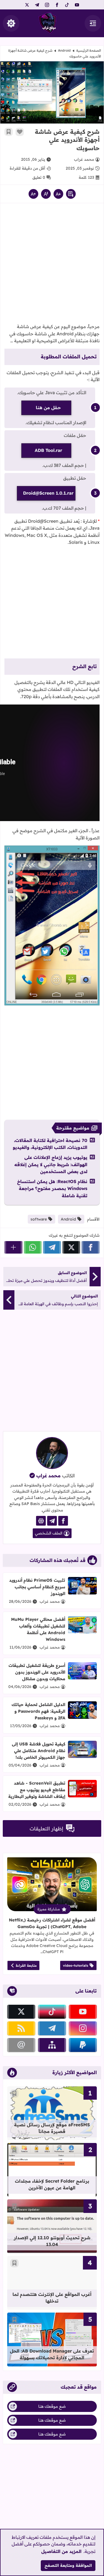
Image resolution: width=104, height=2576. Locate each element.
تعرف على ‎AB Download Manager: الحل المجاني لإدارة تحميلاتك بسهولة (52, 2354)
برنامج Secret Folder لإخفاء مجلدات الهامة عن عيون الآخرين (52, 2184)
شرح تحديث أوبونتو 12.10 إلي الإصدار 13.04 (52, 2241)
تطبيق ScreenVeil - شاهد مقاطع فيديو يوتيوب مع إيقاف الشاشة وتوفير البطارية (37, 1790)
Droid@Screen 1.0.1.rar (48, 493)
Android (64, 50)
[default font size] (46, 194)
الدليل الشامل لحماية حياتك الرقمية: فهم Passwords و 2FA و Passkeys (38, 1711)
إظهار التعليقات (46, 1829)
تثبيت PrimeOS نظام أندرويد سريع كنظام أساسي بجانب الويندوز (37, 1587)
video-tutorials (76, 1965)
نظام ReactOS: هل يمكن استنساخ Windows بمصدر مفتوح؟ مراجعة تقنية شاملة (52, 1188)
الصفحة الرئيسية (89, 50)
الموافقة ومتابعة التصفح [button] (68, 2565)
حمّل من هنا (48, 407)
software (39, 1219)
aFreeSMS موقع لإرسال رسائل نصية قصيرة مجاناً (52, 2128)
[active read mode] (71, 194)
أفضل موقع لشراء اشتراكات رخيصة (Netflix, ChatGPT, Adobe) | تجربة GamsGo (52, 1923)
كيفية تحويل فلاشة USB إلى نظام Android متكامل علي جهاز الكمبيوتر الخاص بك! (39, 1751)
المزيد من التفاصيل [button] (61, 2551)
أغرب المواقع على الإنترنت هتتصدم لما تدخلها (52, 2298)
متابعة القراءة (26, 1965)
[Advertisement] (52, 265)
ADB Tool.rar (48, 450)
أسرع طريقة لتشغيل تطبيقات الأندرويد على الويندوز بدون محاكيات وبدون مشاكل (37, 1672)
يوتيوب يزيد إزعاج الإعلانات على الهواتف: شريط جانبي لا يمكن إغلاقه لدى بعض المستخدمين (51, 1164)
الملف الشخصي (49, 1533)
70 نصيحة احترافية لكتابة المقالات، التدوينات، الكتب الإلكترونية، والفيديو (50, 1144)
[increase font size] (33, 194)
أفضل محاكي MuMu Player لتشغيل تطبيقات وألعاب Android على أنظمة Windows (38, 1629)
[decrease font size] (58, 194)
